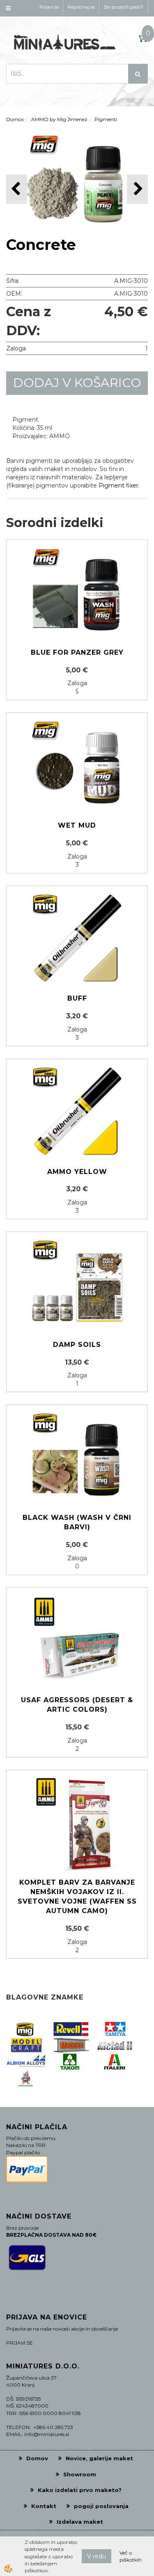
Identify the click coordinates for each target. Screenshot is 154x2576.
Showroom (80, 2474)
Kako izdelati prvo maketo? (80, 2490)
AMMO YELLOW (77, 1172)
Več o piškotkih (131, 2556)
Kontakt (44, 2506)
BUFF (77, 998)
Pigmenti (106, 119)
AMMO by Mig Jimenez (59, 119)
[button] (137, 189)
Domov (15, 119)
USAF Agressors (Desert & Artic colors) (77, 1705)
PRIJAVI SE (20, 2343)
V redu (97, 2556)
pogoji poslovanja (101, 2506)
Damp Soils (77, 1345)
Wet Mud (77, 825)
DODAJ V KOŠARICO (77, 383)
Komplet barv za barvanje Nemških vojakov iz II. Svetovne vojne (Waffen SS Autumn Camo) (77, 1897)
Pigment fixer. (119, 485)
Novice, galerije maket (99, 2458)
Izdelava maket (80, 2522)
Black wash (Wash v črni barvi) (77, 1522)
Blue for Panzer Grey (77, 652)
